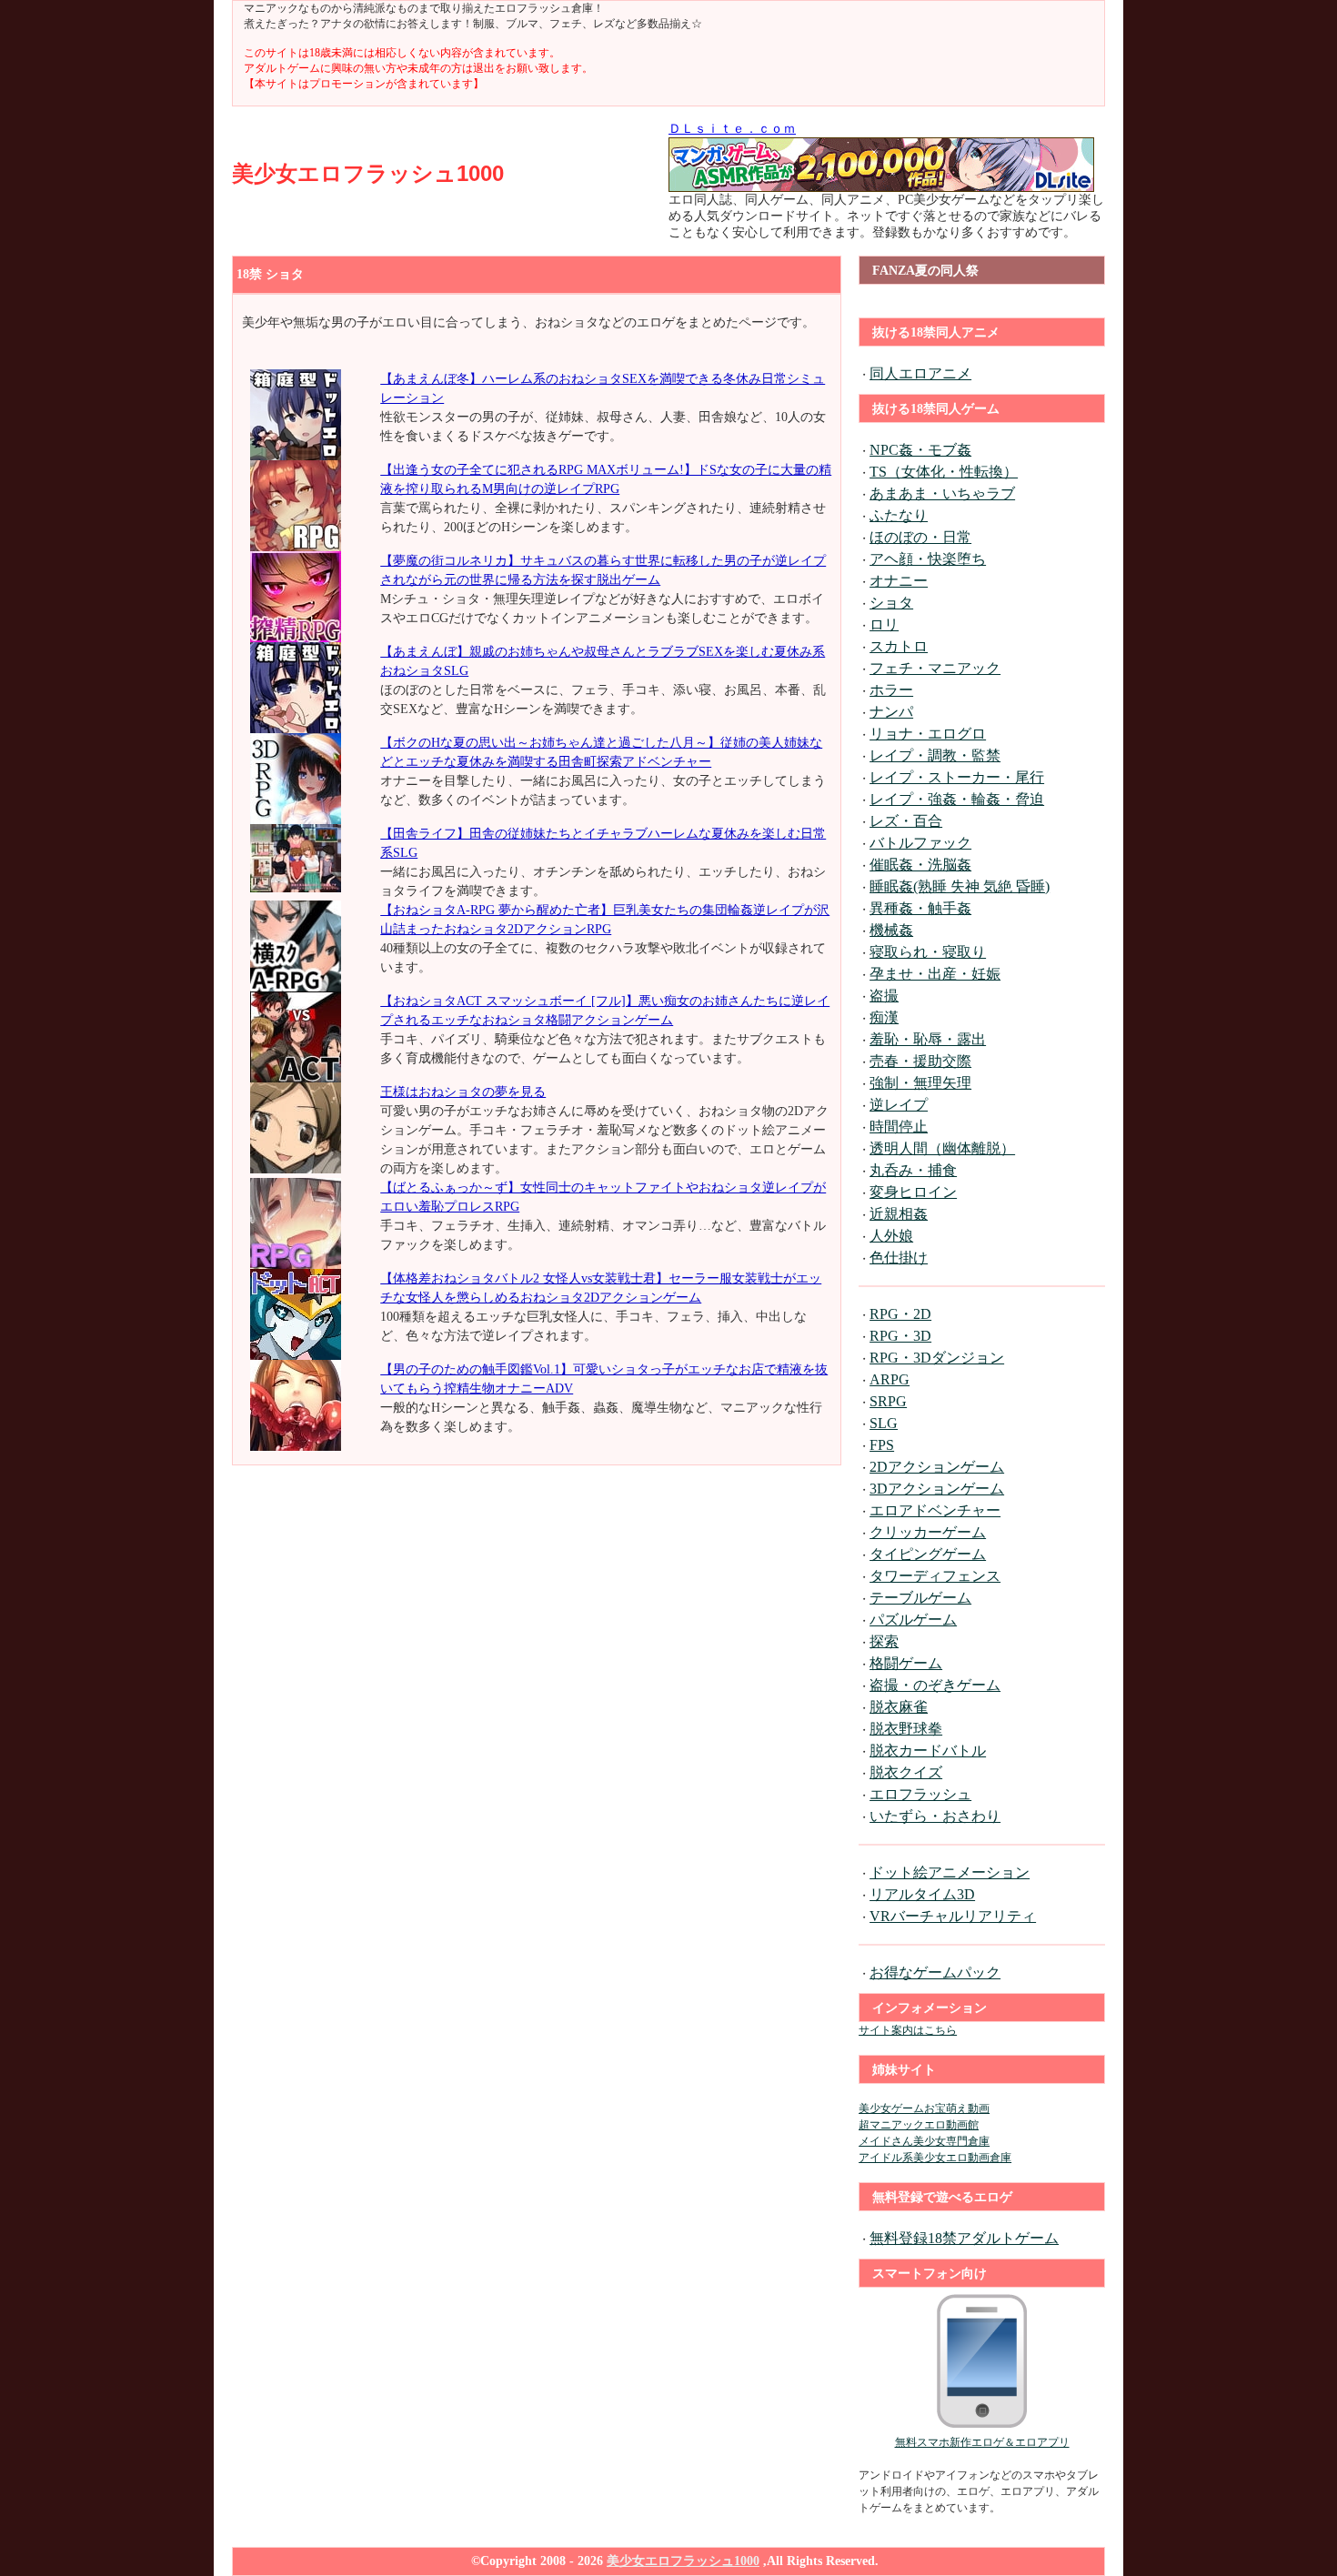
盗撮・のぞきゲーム (935, 1685)
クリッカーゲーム (928, 1532)
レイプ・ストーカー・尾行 (957, 777)
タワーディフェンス (935, 1576)
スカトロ (899, 646)
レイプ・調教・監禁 (935, 755)
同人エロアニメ (920, 373)
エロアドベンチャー (935, 1510)
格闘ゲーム (906, 1663)
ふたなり (899, 515)
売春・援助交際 (920, 1061)
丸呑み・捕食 (913, 1170)
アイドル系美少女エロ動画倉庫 (935, 2158)
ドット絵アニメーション (950, 1872)
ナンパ (891, 712)
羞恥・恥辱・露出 (928, 1039)
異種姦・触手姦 (920, 908)
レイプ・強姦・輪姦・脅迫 (957, 799)
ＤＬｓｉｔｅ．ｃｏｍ (732, 129)
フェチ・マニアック (935, 668)
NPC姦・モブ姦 (920, 450)
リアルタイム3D (922, 1894)
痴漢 (884, 1017)
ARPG (890, 1379)
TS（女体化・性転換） (944, 472)
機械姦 (891, 930)
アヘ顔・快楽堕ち (928, 559)
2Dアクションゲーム (937, 1467)
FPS (882, 1445)
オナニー (899, 581)
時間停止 (899, 1127)
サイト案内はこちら (908, 2030)
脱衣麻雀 (899, 1707)
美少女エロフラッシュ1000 (368, 173)
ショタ (891, 603)
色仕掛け (899, 1258)
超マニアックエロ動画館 (919, 2125)
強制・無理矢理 (920, 1083)
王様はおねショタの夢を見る (463, 1092)
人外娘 (891, 1236)
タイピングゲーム (928, 1554)
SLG (884, 1423)
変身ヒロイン (913, 1192)
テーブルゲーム (920, 1598)
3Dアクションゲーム (937, 1489)
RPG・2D (900, 1314)
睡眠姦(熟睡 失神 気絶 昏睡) (960, 886)
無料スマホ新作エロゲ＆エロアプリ (982, 2442)
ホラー (891, 690)
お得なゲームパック (935, 1972)
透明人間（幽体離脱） (942, 1148)
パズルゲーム (913, 1620)
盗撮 (884, 996)
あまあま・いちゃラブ (942, 493)
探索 (884, 1641)
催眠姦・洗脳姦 (920, 865)
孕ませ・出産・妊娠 (935, 974)
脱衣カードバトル (928, 1751)
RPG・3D (900, 1336)
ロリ (884, 624)
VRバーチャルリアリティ (953, 1916)
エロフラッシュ (920, 1794)
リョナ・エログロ (928, 734)
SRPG (888, 1401)
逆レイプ (899, 1105)
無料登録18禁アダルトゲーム (964, 2238)
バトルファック (920, 843)
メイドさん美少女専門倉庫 (924, 2141)
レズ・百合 (906, 821)
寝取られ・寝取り (928, 952)
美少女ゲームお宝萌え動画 (924, 2108)
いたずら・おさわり (935, 1816)
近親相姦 (899, 1214)
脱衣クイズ (906, 1772)
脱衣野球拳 (906, 1729)
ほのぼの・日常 (920, 537)
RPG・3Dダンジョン (937, 1358)
